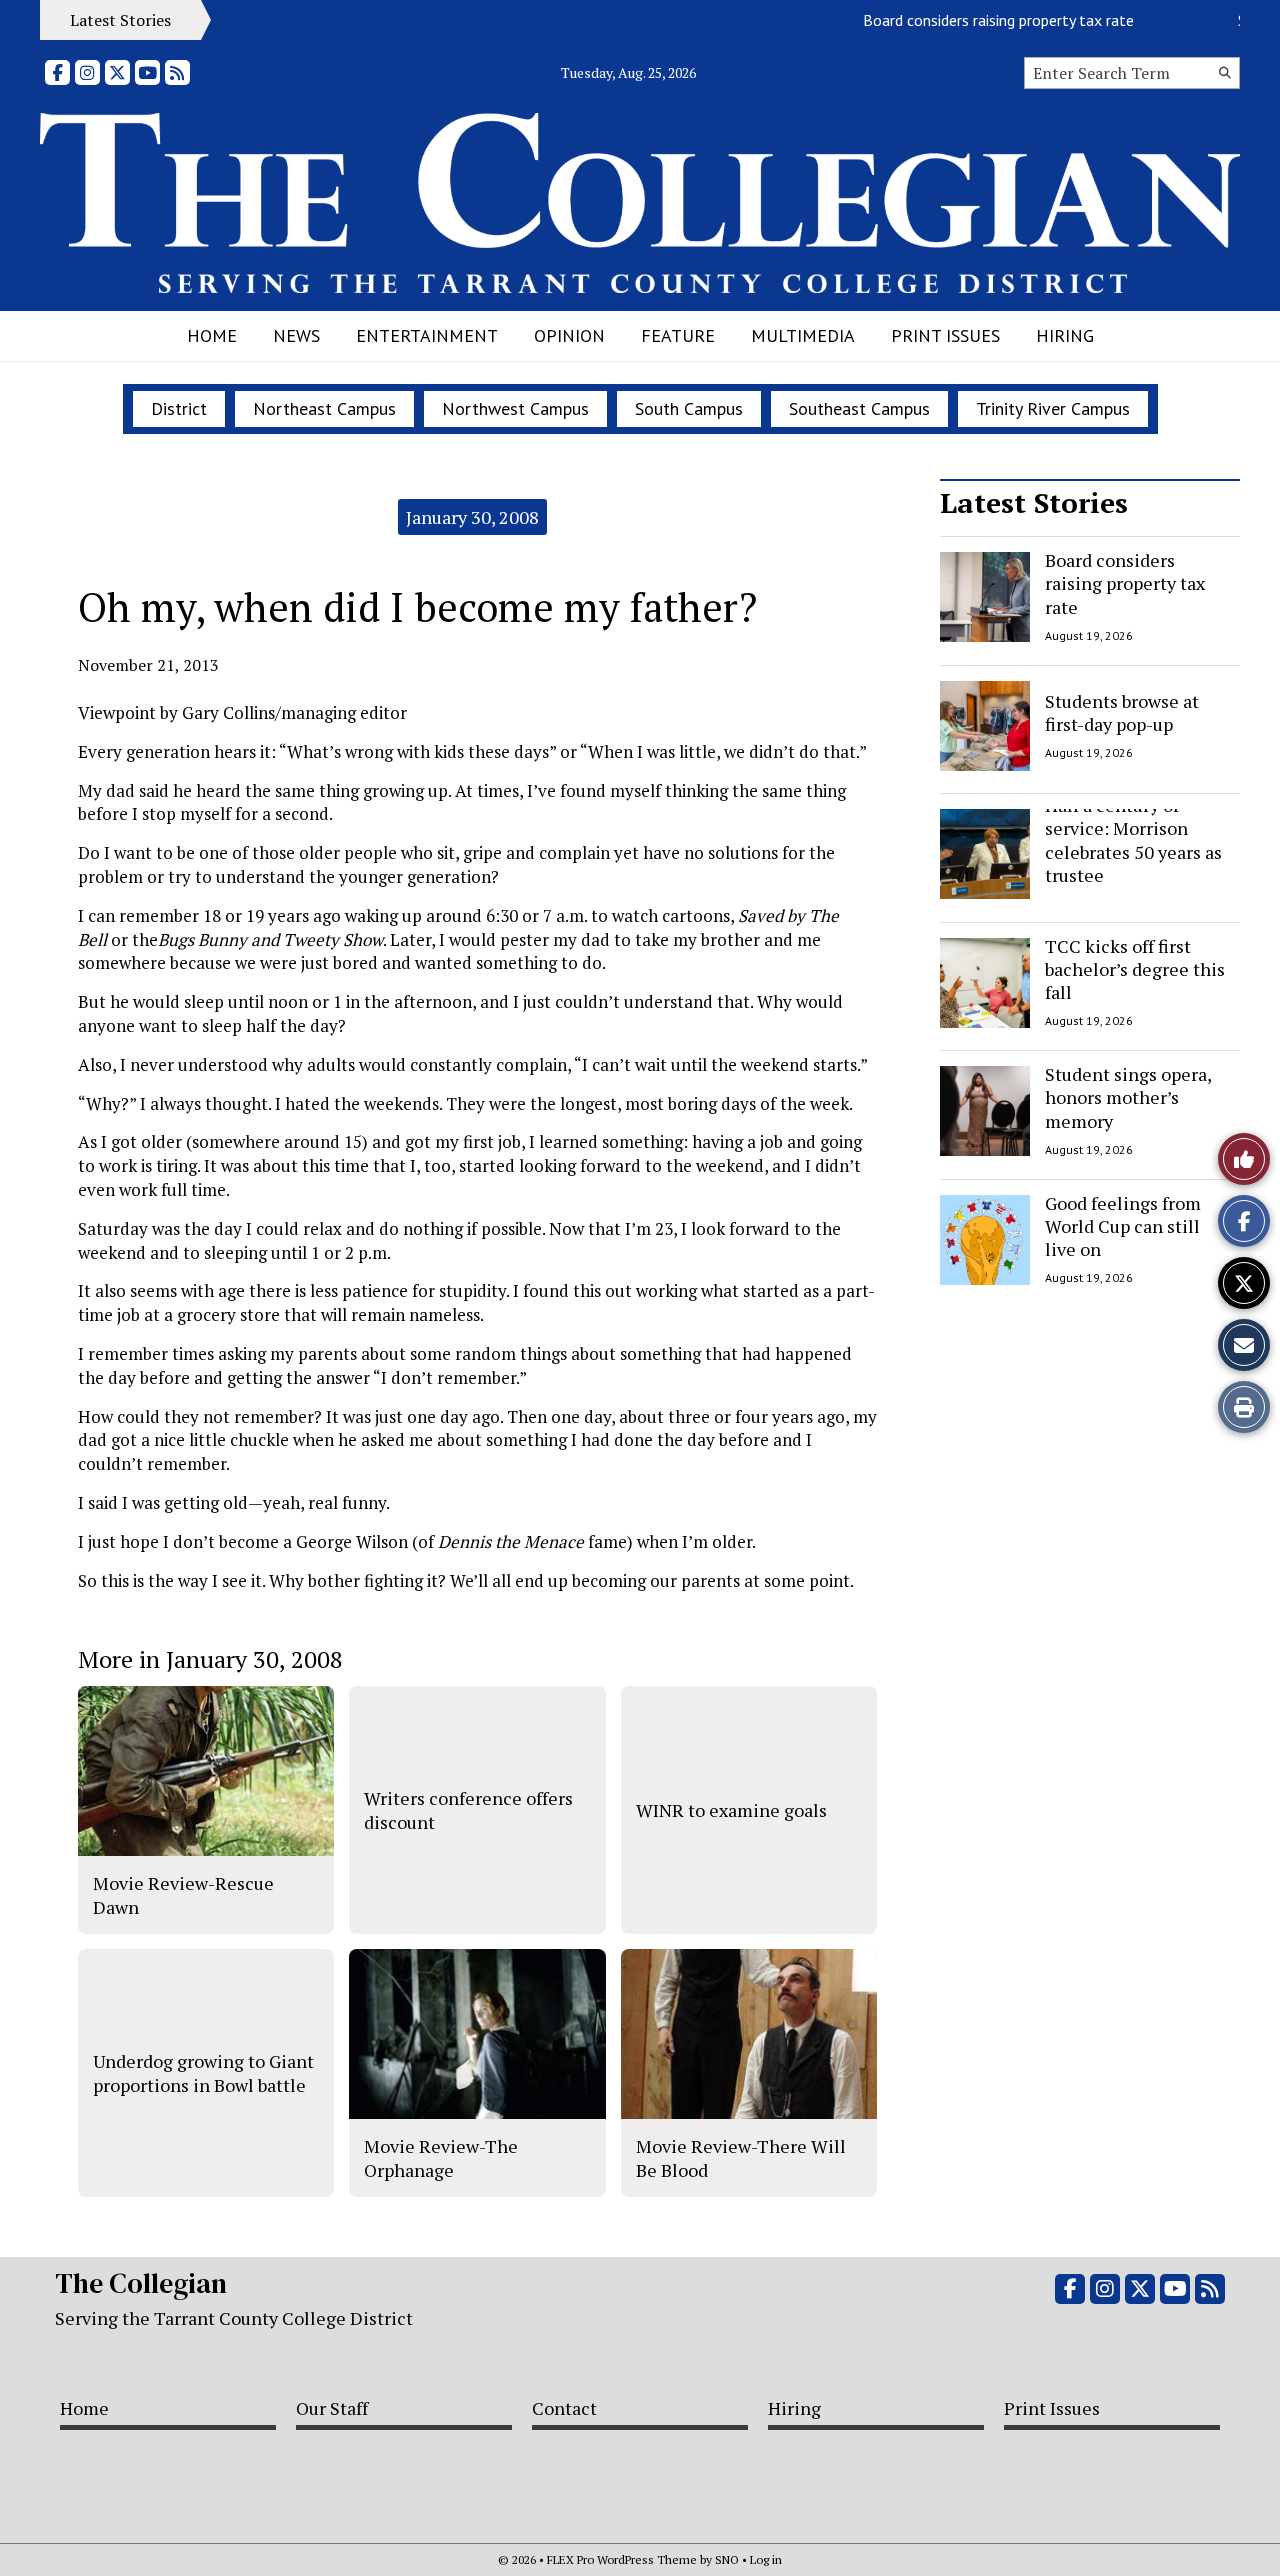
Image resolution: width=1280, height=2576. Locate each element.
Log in (766, 2559)
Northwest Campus (515, 408)
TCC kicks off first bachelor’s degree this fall (1135, 969)
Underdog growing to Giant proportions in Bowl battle (203, 2073)
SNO (727, 2559)
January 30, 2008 (472, 517)
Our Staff (332, 2408)
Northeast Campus (324, 408)
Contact (564, 2408)
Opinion (569, 335)
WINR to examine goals (731, 1810)
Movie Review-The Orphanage (441, 2158)
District (179, 408)
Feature (678, 335)
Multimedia (803, 335)
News (296, 335)
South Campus (689, 408)
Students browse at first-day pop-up (1122, 711)
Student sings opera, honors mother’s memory (1128, 1097)
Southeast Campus (859, 408)
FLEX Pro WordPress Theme (622, 2559)
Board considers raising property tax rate (971, 20)
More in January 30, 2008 (210, 1659)
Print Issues (945, 335)
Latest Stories (1034, 502)
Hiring (1065, 335)
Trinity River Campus (1053, 408)
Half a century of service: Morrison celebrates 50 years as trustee (1133, 840)
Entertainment (427, 335)
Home (212, 335)
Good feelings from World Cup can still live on (1123, 1226)
